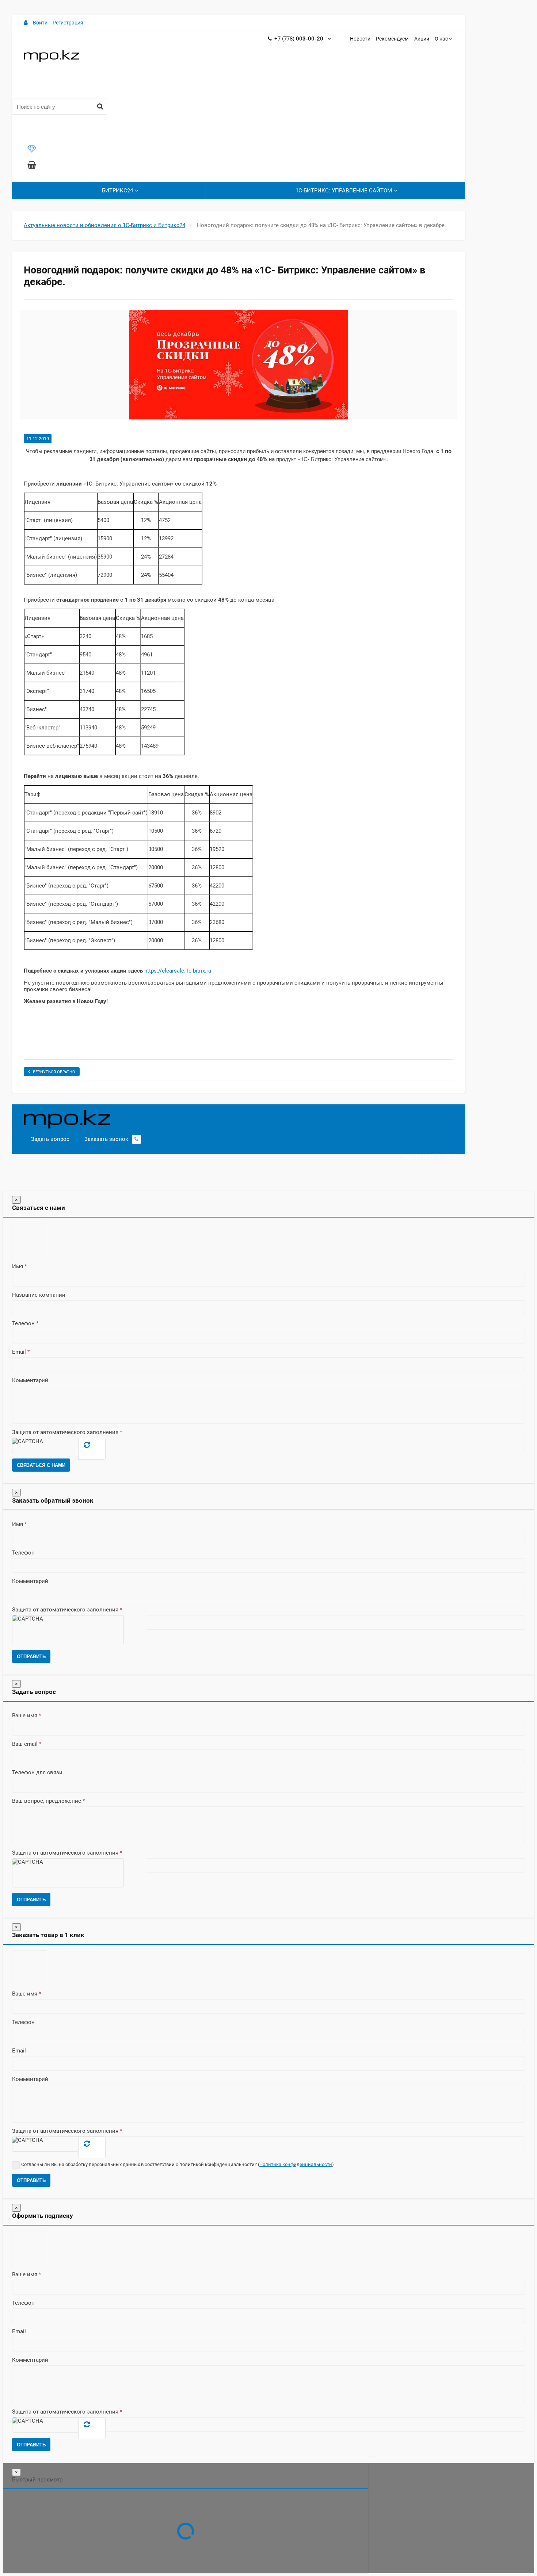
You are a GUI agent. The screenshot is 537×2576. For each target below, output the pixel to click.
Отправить (31, 1657)
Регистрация (68, 23)
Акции (422, 39)
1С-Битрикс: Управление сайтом (344, 191)
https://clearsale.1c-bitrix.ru (178, 971)
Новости (360, 39)
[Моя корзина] (32, 166)
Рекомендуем (392, 39)
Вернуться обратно (54, 1072)
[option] (239, 365)
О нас (441, 39)
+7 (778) (300, 39)
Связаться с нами (41, 1465)
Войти (40, 23)
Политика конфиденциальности (296, 2164)
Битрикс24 (117, 191)
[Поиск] (100, 107)
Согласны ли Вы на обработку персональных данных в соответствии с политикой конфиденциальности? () (178, 2164)
